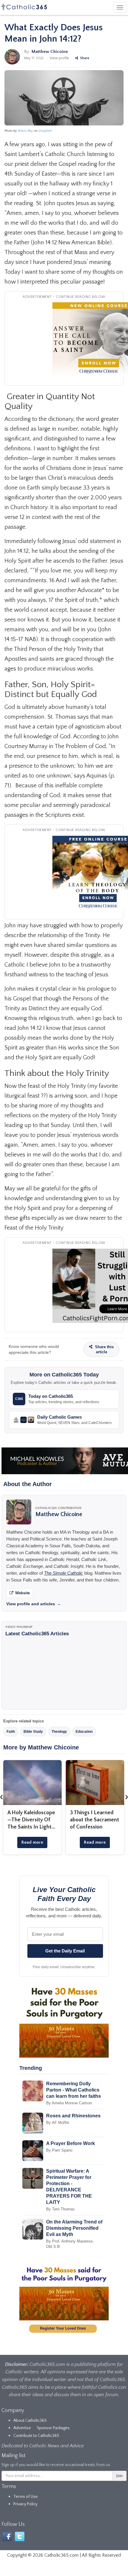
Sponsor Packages (53, 2428)
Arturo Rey (25, 131)
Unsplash (45, 131)
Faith (11, 1732)
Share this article (104, 1349)
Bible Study (33, 1732)
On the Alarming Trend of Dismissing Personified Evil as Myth (74, 2228)
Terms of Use (26, 2497)
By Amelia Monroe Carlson (69, 2103)
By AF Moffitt (58, 2123)
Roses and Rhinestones (73, 2116)
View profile (59, 58)
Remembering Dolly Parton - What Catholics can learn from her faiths (74, 2090)
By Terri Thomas (60, 2209)
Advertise (22, 2428)
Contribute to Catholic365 (36, 2436)
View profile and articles (34, 1604)
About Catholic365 (30, 2421)
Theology (59, 1732)
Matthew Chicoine (50, 52)
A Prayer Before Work (71, 2143)
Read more (32, 1842)
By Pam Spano (59, 2150)
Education (84, 1732)
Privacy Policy (25, 2504)
